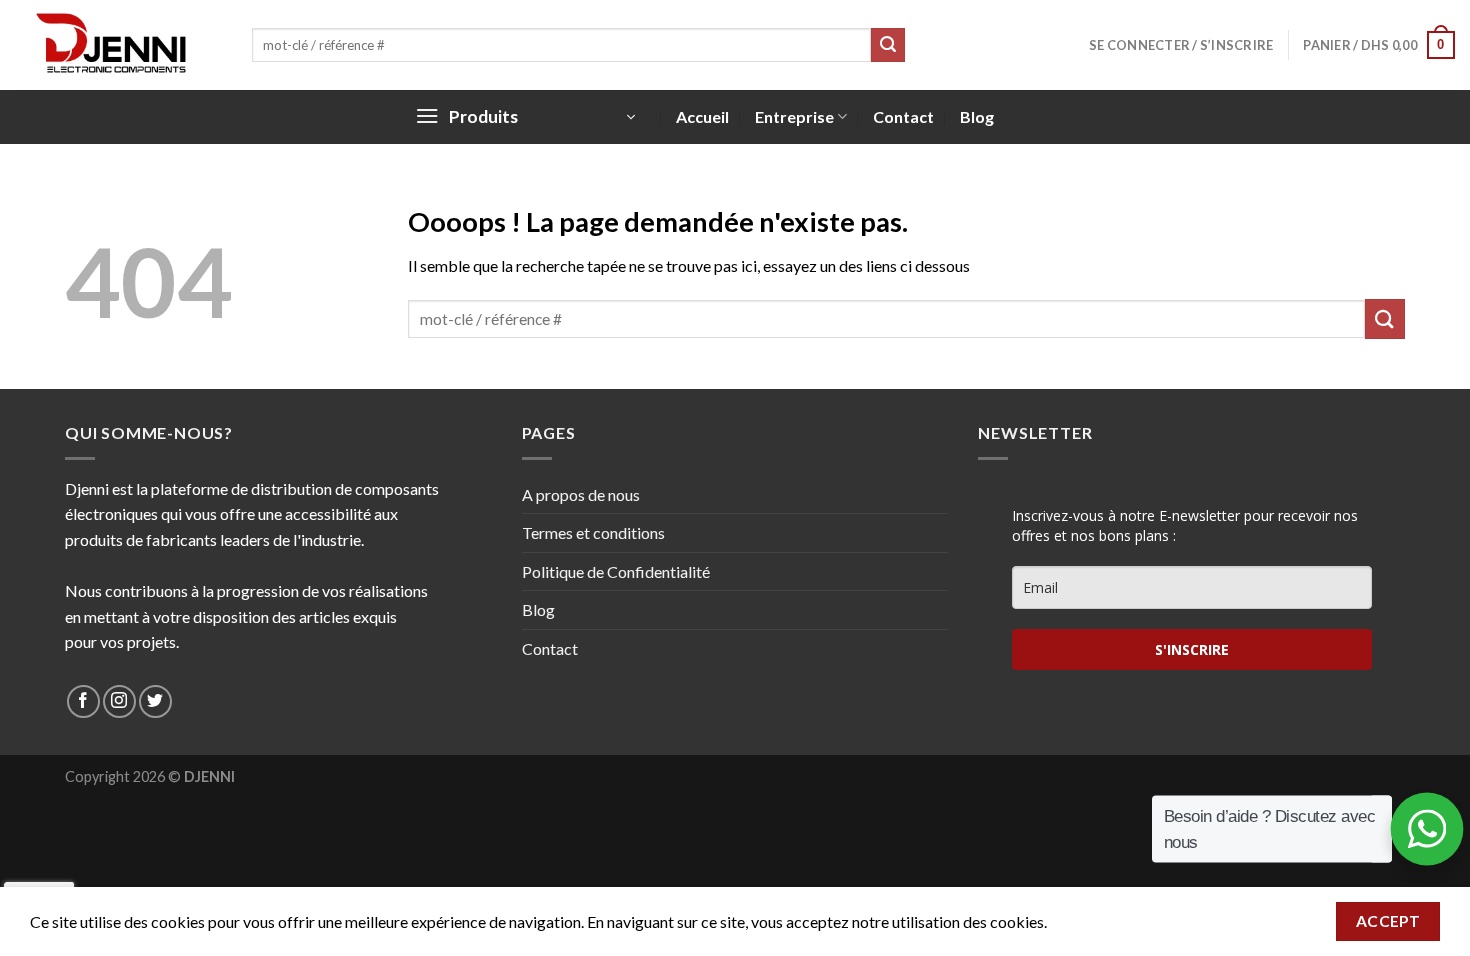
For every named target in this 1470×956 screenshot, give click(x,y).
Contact (903, 116)
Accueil (702, 116)
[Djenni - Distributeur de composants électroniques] (118, 45)
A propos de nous (581, 494)
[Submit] (888, 45)
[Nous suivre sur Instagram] (119, 701)
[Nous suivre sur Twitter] (155, 701)
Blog (977, 116)
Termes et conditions (593, 532)
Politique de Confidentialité (616, 571)
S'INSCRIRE (1192, 649)
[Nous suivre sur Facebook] (83, 701)
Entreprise (794, 116)
